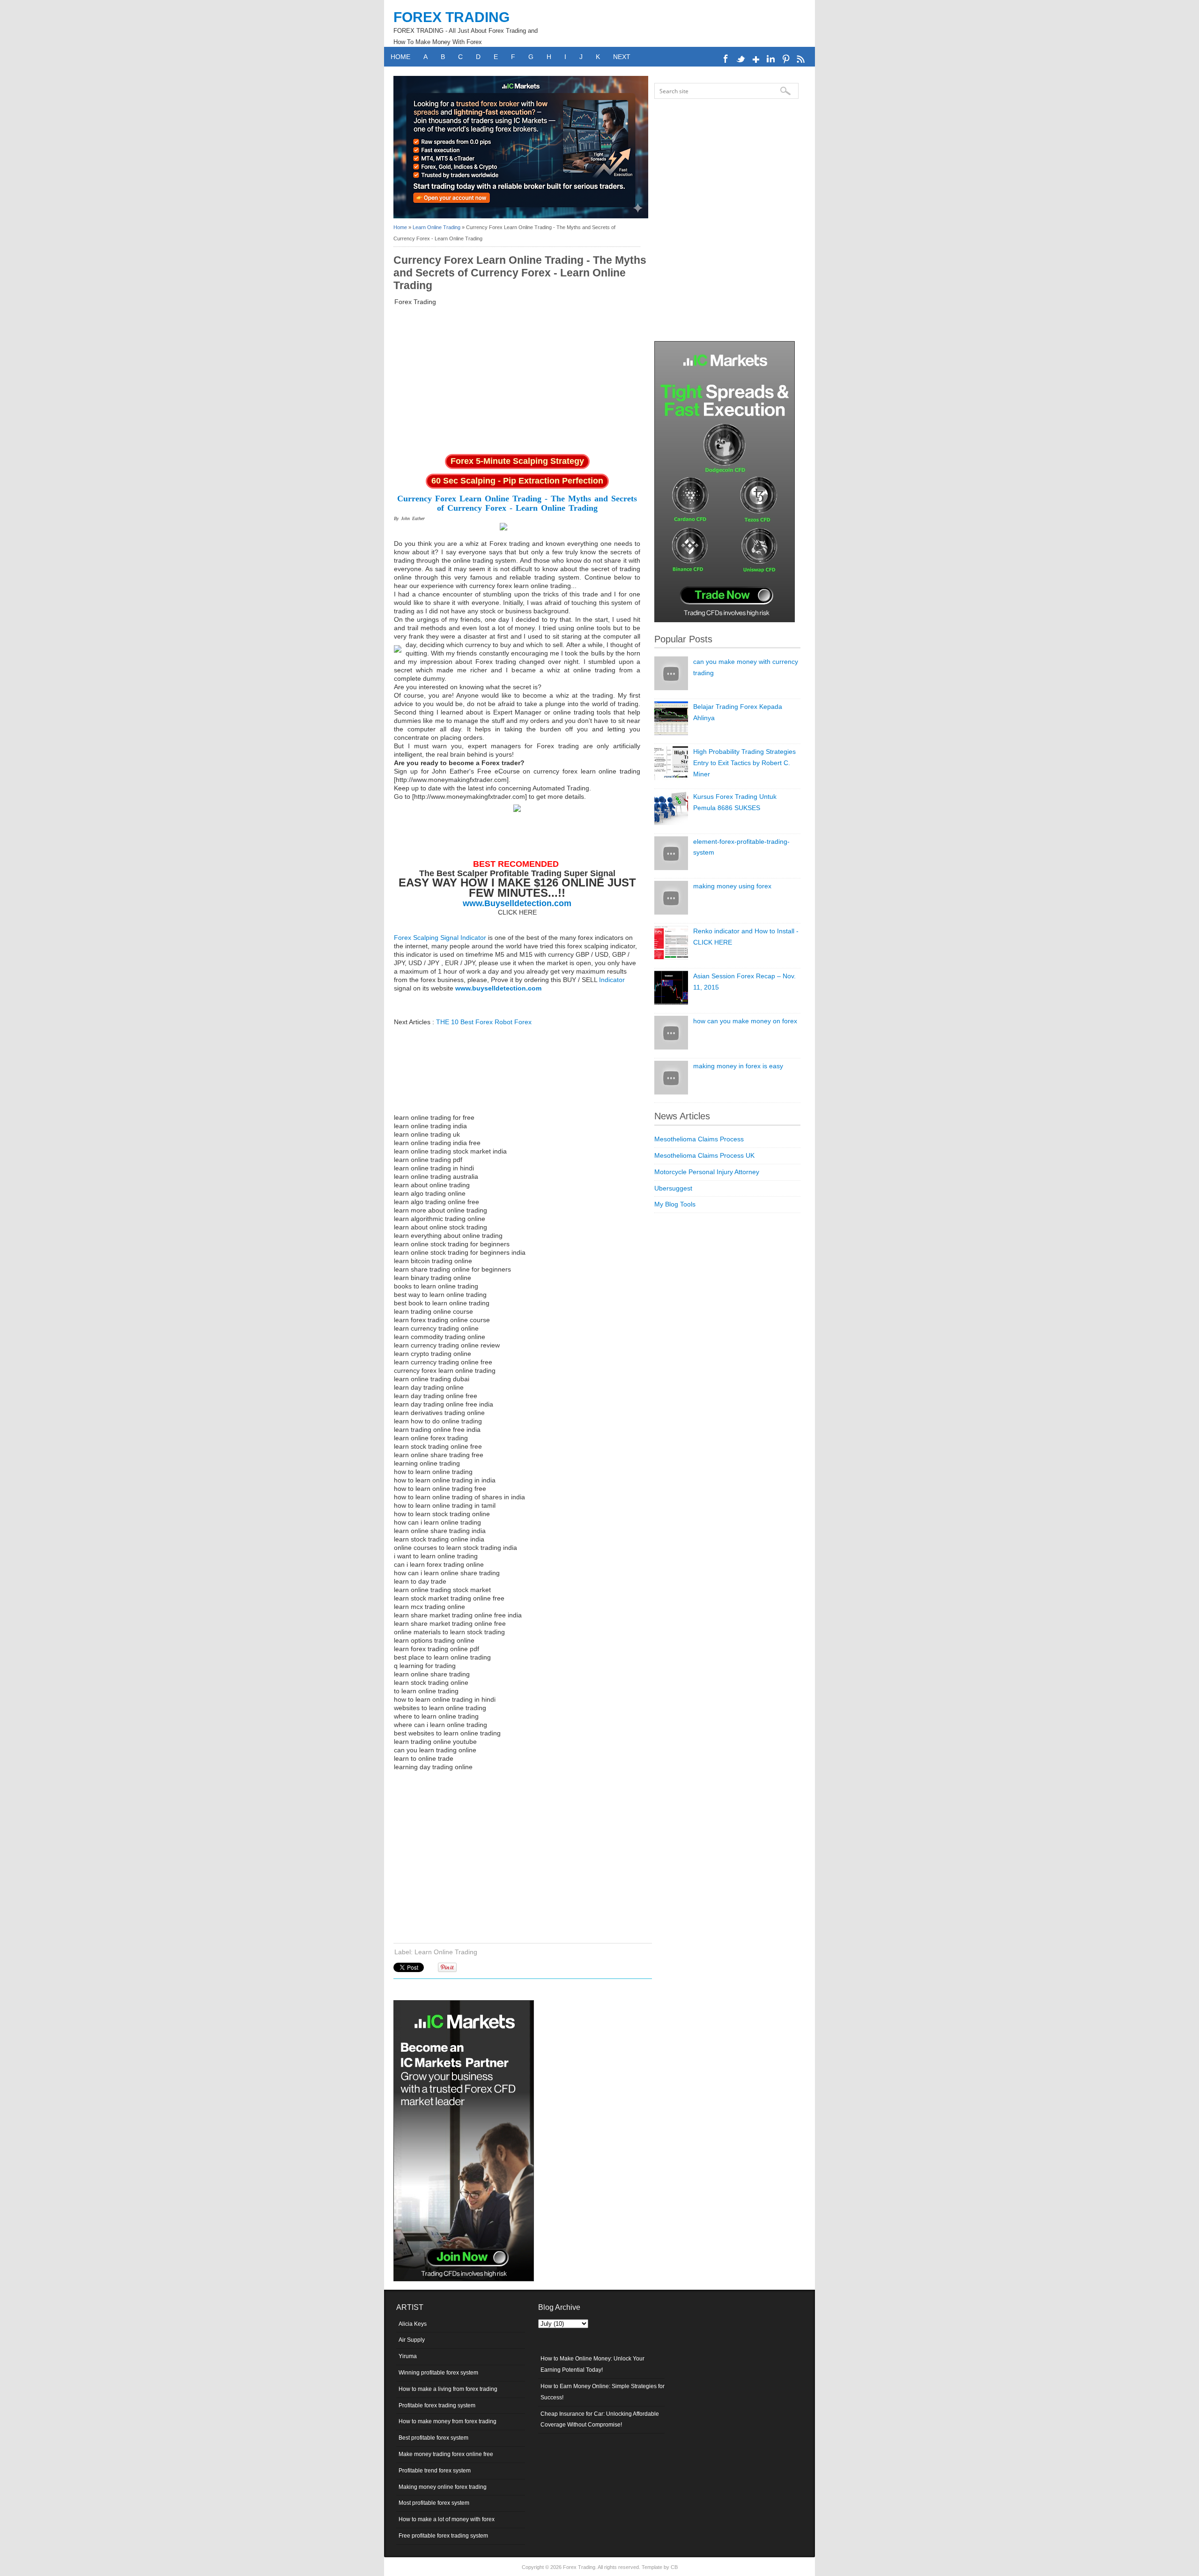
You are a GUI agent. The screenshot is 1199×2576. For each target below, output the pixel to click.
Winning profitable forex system (438, 2373)
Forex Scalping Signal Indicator (440, 938)
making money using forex (732, 886)
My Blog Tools (675, 1204)
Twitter (741, 59)
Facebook (726, 59)
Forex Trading (451, 17)
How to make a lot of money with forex (447, 2519)
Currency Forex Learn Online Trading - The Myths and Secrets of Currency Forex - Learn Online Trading (517, 503)
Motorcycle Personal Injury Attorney (707, 1172)
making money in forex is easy (738, 1066)
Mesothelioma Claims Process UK (704, 1155)
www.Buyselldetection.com (517, 903)
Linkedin (771, 59)
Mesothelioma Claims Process (699, 1139)
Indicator (612, 980)
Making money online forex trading (443, 2487)
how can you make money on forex (745, 1021)
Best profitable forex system (433, 2438)
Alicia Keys (413, 2324)
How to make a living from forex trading (448, 2389)
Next (622, 57)
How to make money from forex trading (448, 2421)
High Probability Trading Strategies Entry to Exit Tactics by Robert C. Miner (744, 763)
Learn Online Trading (437, 227)
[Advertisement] (517, 379)
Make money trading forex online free (446, 2454)
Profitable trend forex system (435, 2471)
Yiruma (408, 2356)
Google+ (756, 59)
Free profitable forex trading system (443, 2536)
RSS (801, 59)
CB (674, 2567)
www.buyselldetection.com (498, 988)
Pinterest (786, 59)
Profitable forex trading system (437, 2405)
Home (400, 57)
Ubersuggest (673, 1188)
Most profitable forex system (434, 2503)
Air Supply (412, 2340)
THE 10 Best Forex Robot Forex (484, 1022)
